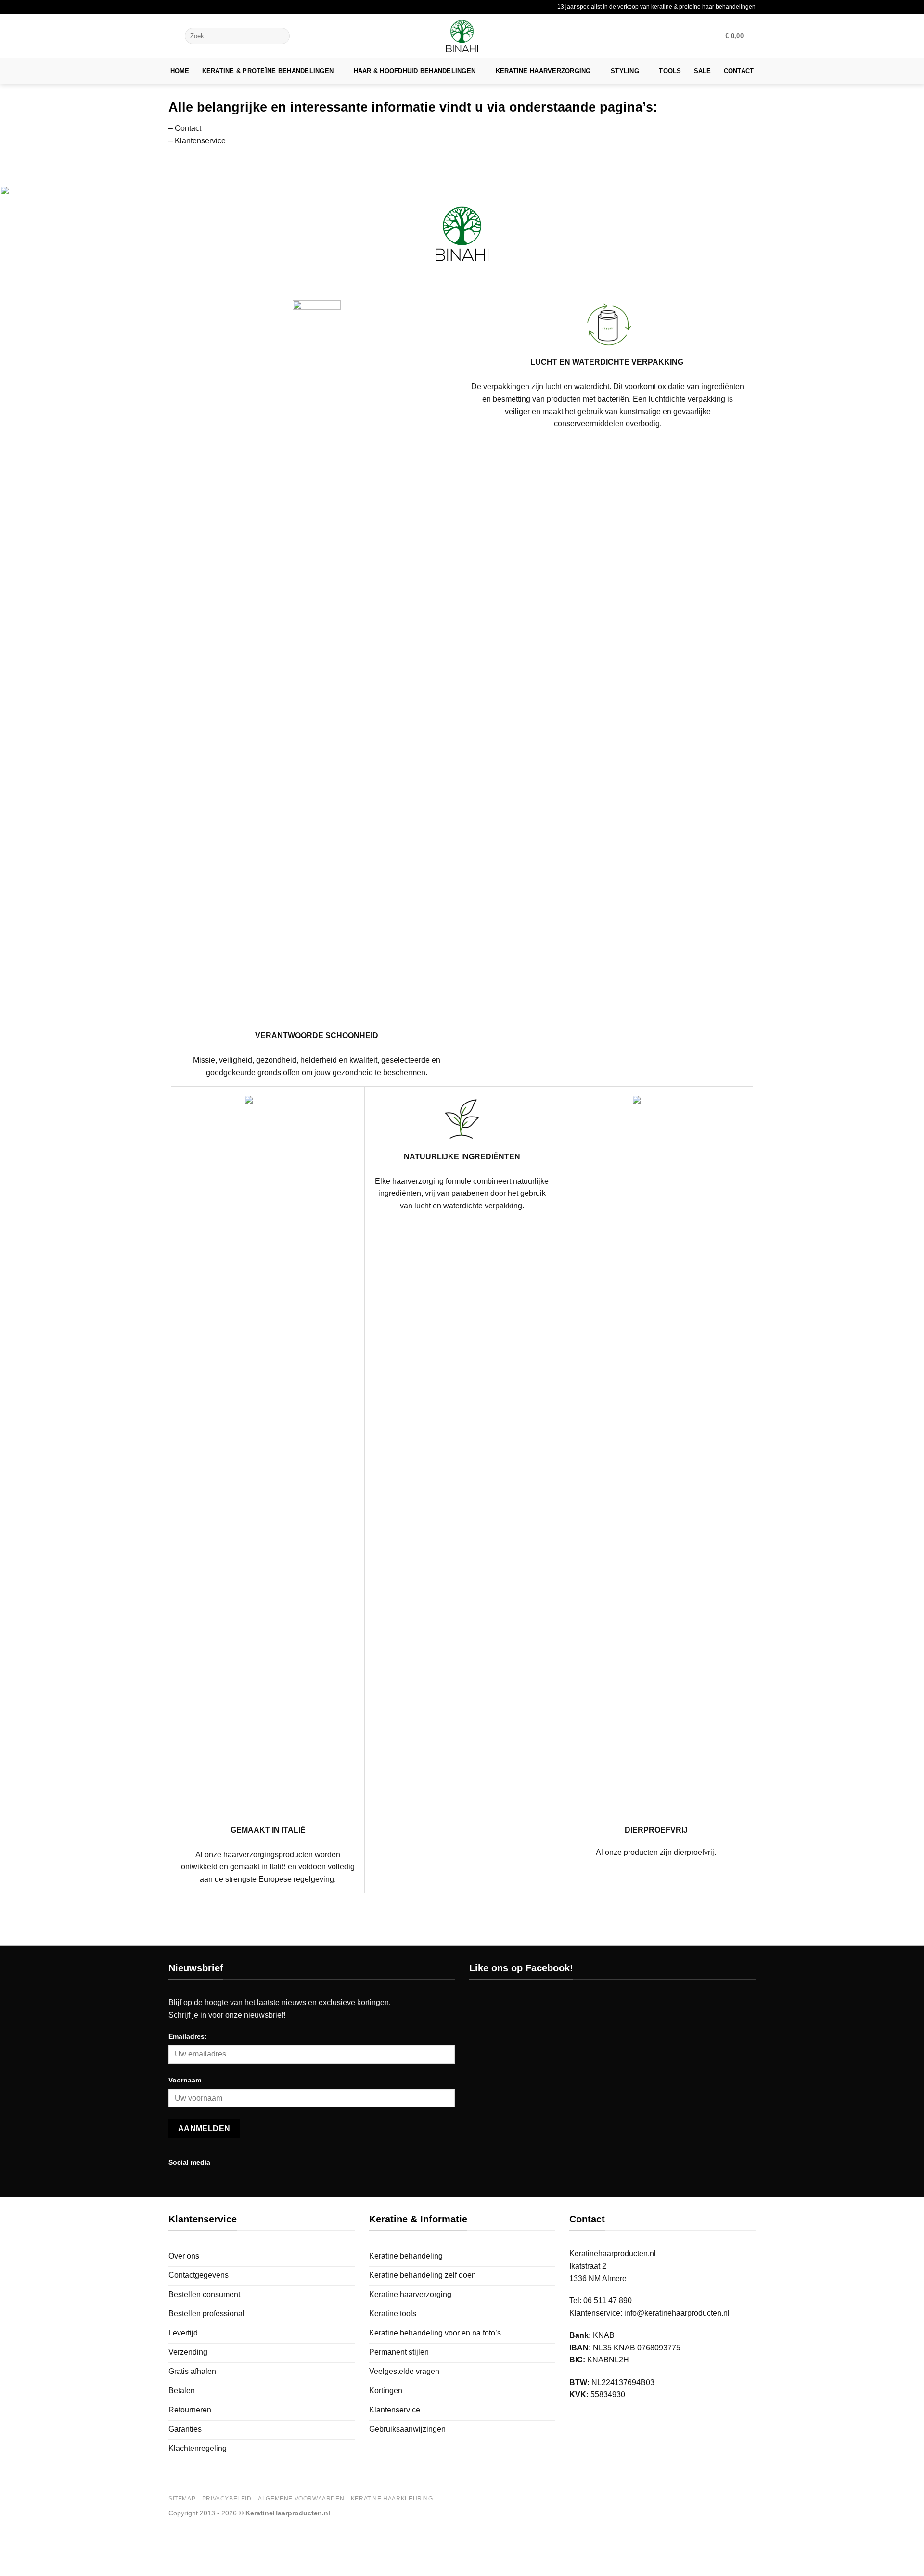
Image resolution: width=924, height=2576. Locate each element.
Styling (625, 71)
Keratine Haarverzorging (543, 71)
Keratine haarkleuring (392, 2499)
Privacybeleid (227, 2499)
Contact (739, 71)
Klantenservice (200, 141)
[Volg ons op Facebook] (221, 2162)
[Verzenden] (281, 36)
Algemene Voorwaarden (301, 2499)
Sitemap (182, 2499)
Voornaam (185, 2080)
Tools (670, 71)
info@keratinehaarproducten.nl (677, 2313)
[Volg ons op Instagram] (233, 2162)
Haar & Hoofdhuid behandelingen (415, 71)
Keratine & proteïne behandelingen (268, 71)
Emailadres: (188, 2036)
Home (180, 71)
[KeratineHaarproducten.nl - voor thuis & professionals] (462, 36)
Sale (703, 71)
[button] (174, 36)
